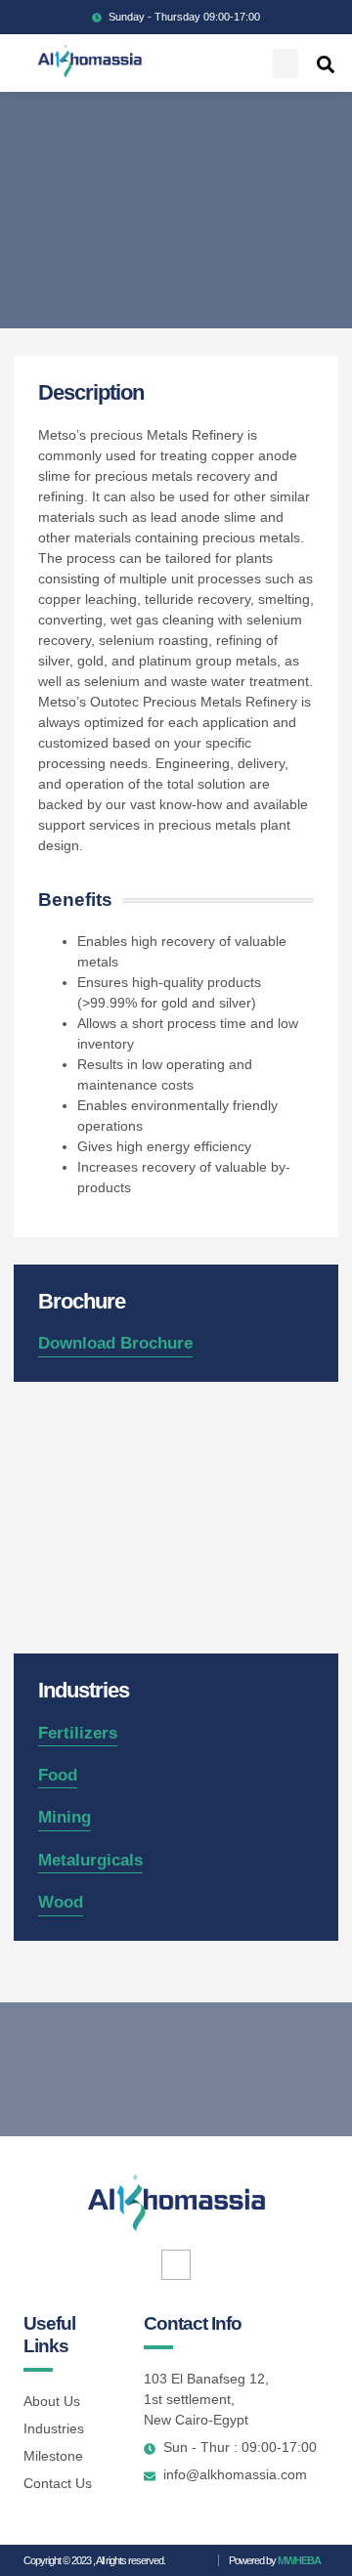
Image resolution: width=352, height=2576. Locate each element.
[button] (286, 64)
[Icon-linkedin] (176, 2265)
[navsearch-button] (326, 64)
